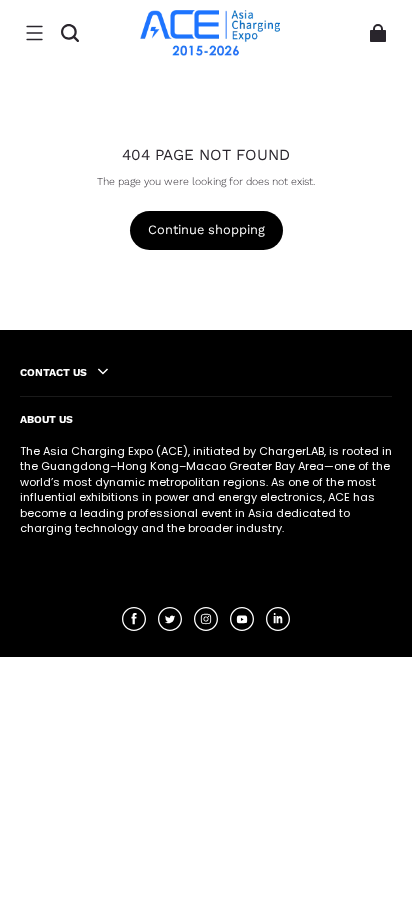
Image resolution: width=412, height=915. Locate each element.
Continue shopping (206, 229)
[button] (34, 33)
